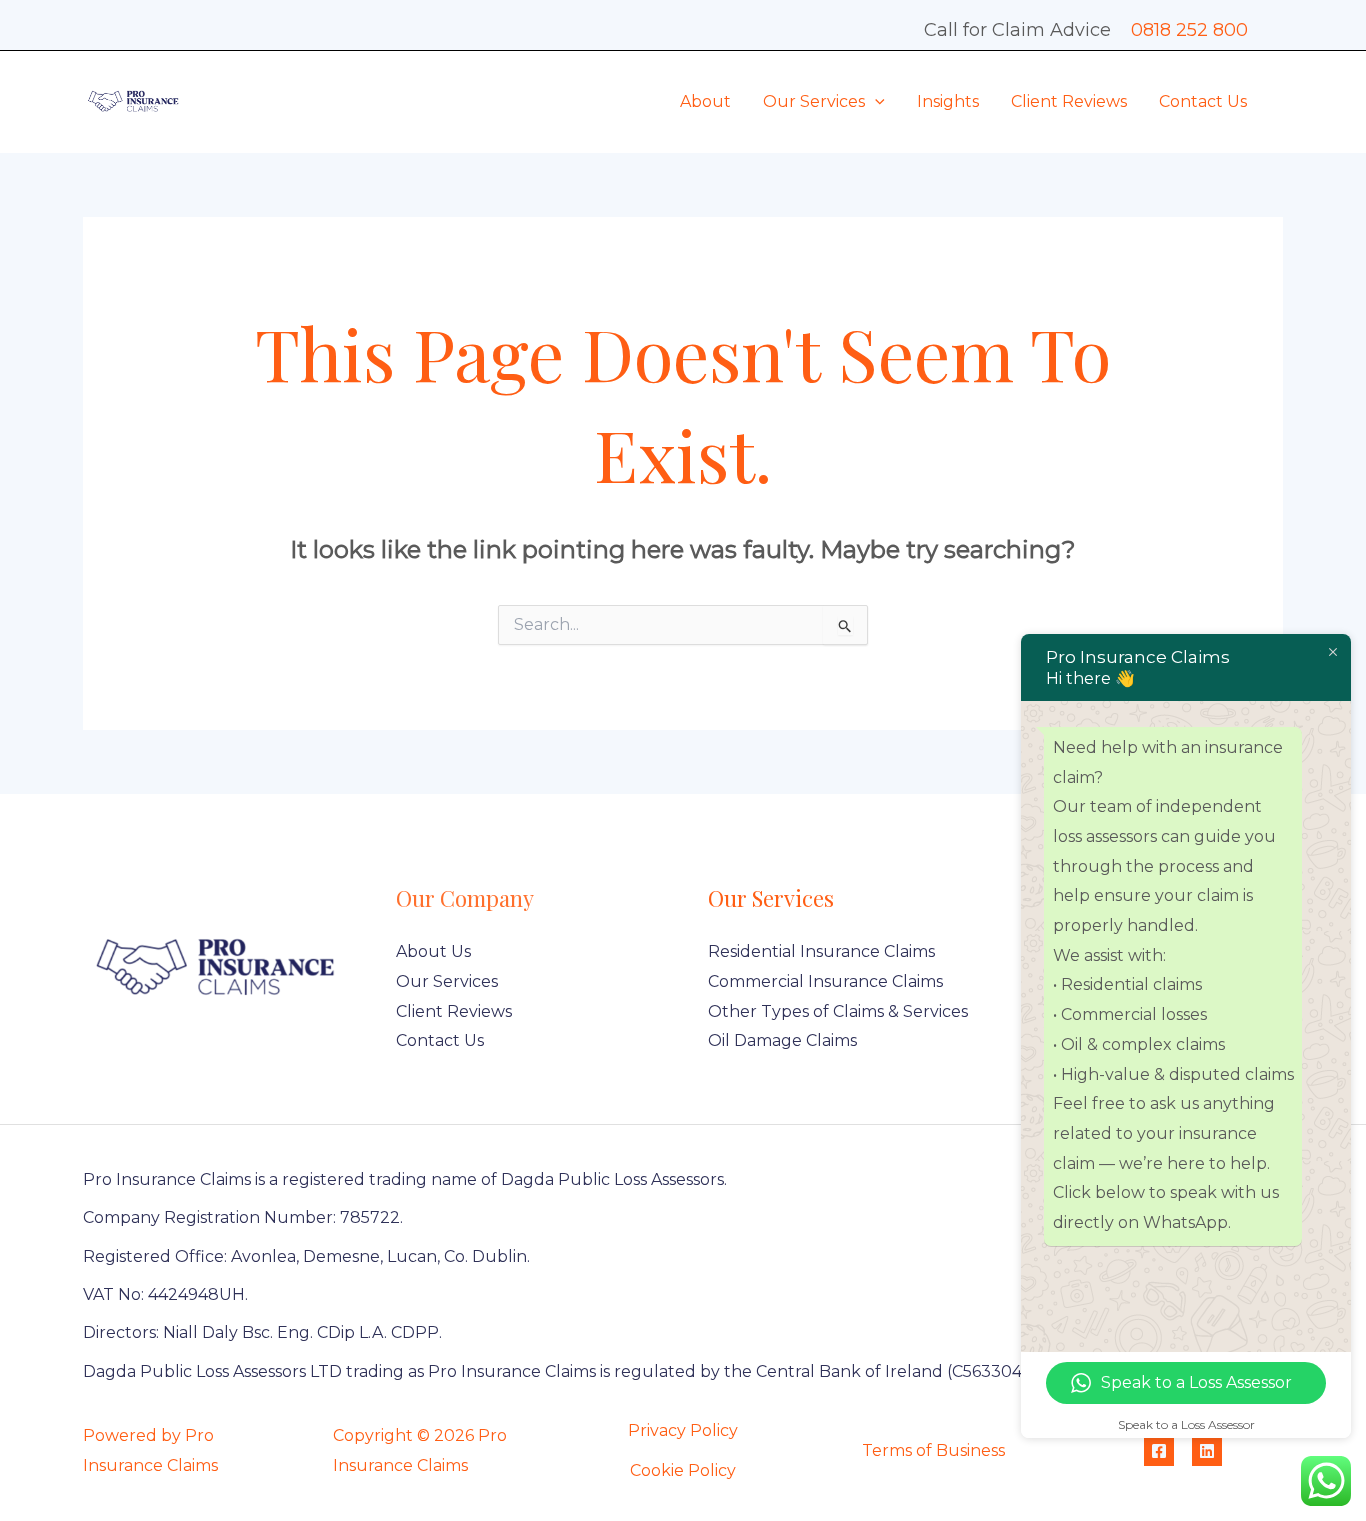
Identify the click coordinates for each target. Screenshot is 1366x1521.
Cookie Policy (683, 1470)
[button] (875, 101)
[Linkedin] (1207, 1451)
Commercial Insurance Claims (825, 981)
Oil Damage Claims (782, 1040)
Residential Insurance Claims (821, 951)
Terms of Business (933, 1450)
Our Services (814, 101)
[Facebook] (1159, 1451)
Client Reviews (1069, 101)
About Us (433, 951)
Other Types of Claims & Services (838, 1011)
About (705, 101)
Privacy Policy (683, 1430)
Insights (948, 101)
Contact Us (1203, 101)
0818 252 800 (1189, 30)
